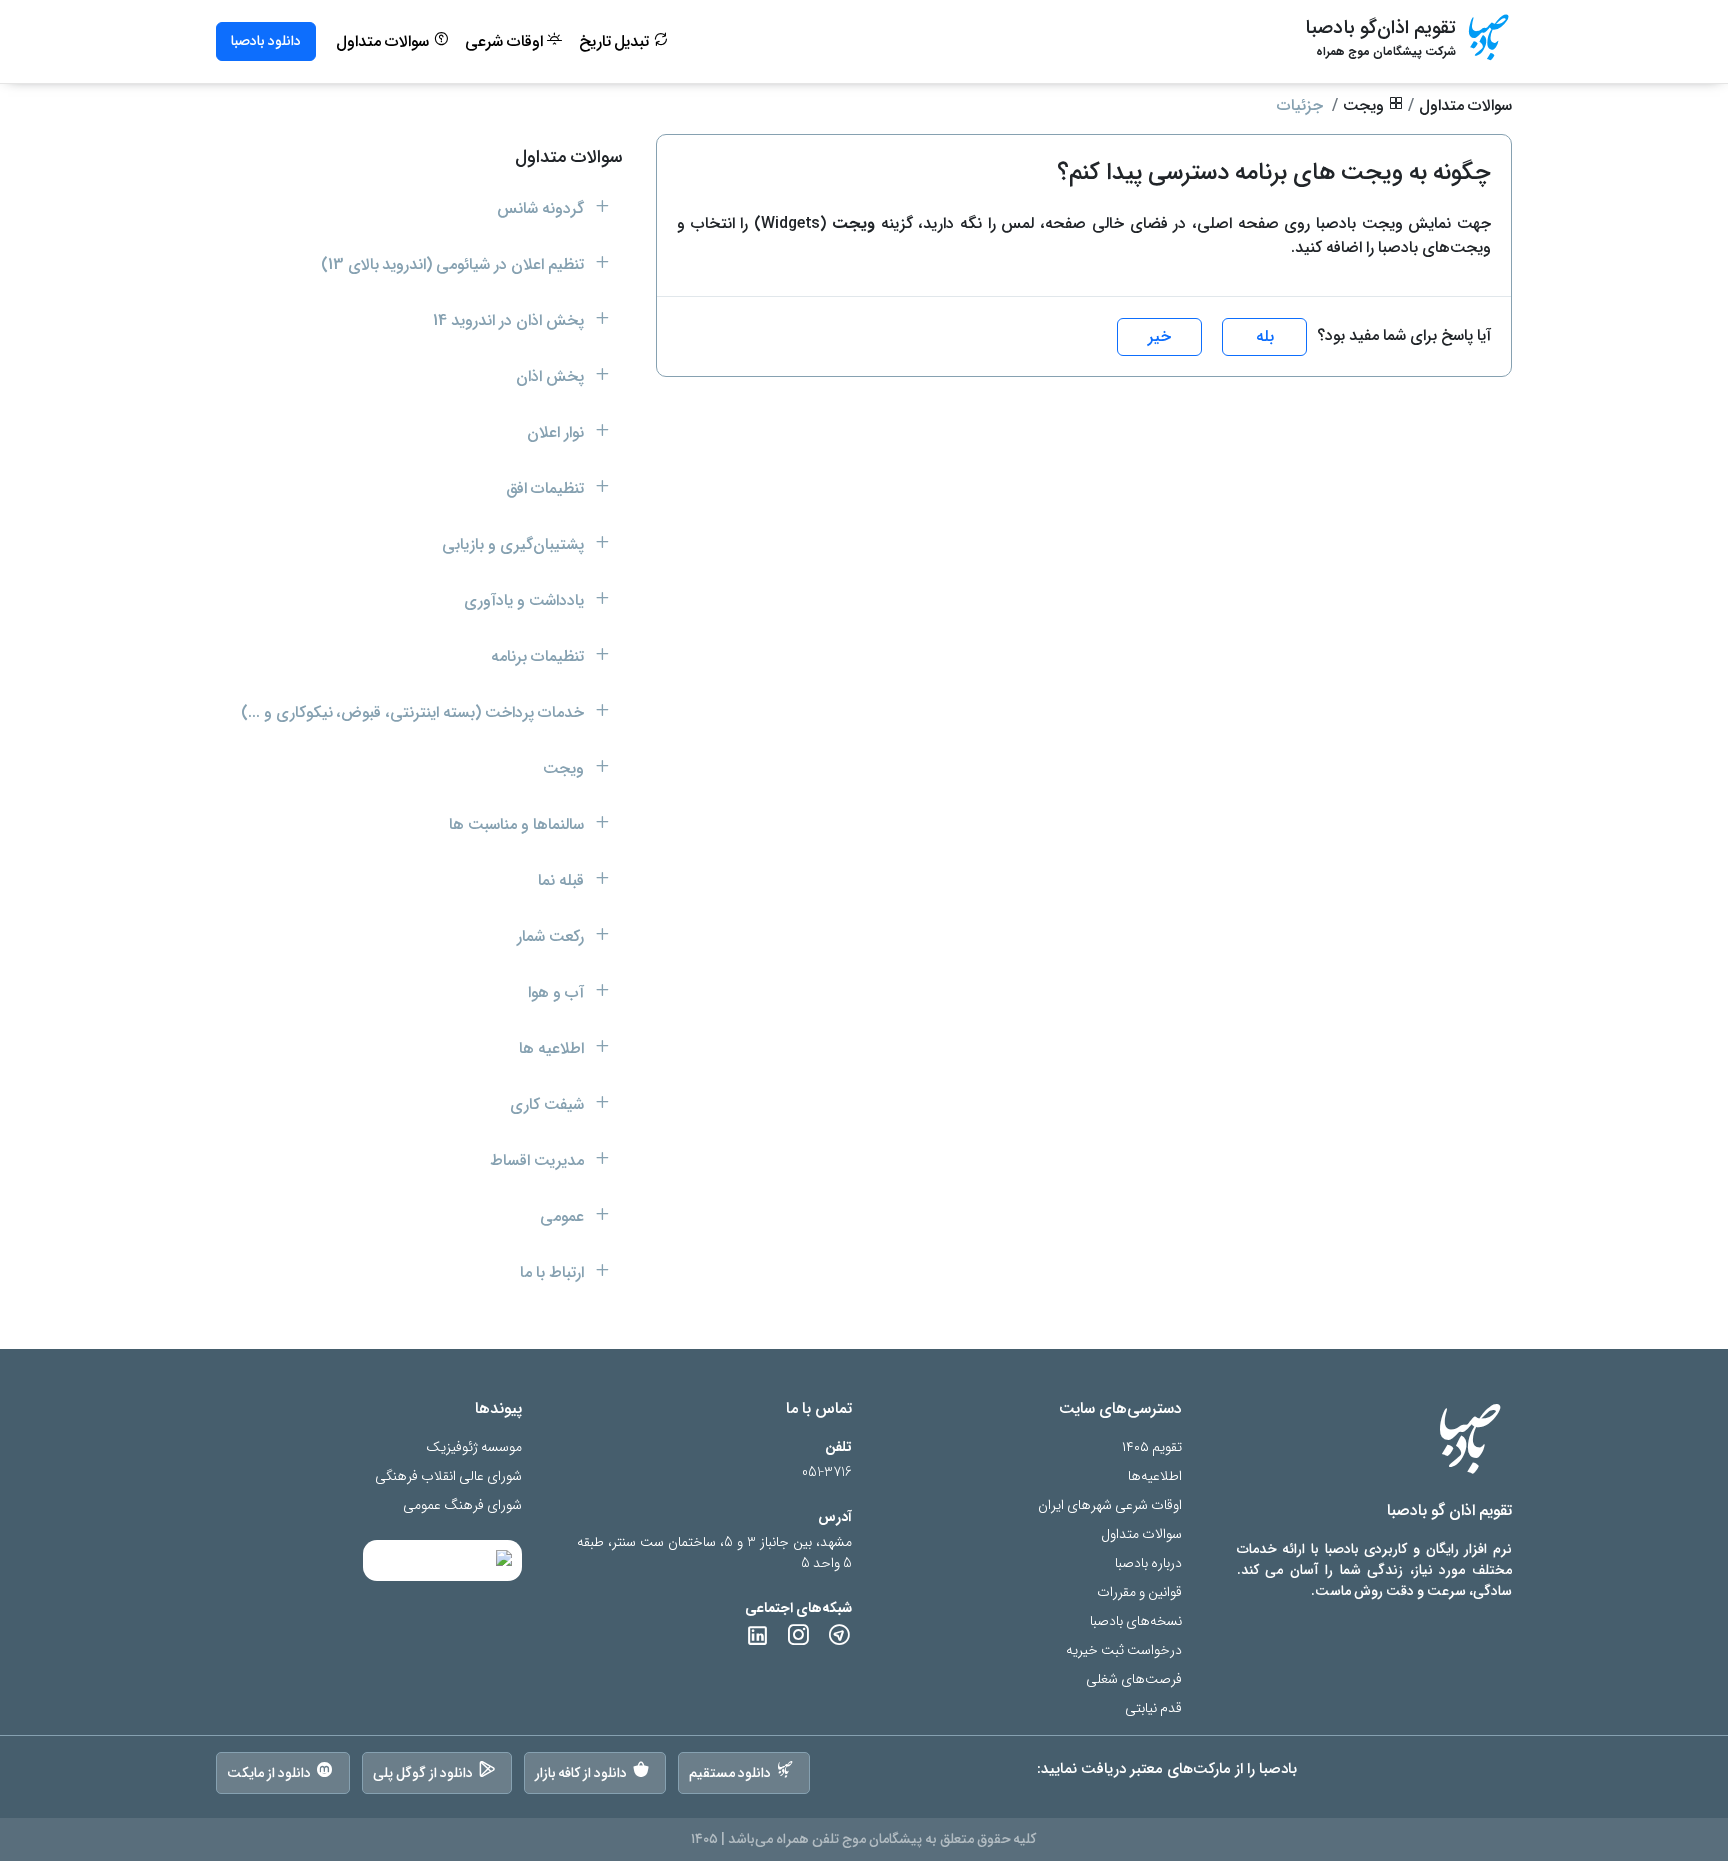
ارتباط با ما (554, 1272)
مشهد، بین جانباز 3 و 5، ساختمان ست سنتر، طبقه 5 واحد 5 (714, 1553)
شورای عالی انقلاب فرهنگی (448, 1476)
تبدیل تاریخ (616, 42)
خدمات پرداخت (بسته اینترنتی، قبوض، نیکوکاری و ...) (414, 712)
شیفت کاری (549, 1104)
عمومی (564, 1216)
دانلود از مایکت (269, 1773)
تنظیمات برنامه (539, 656)
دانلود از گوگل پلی (423, 1773)
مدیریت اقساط (539, 1160)
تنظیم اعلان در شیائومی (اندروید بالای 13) (454, 264)
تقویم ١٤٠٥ (1152, 1447)
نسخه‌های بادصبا (1136, 1621)
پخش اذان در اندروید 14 (510, 320)
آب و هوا (558, 992)
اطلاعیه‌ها (1155, 1476)
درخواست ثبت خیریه (1124, 1650)
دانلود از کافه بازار (581, 1773)
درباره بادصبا (1148, 1563)
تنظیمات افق (547, 488)
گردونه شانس (542, 208)
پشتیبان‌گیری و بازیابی (515, 544)
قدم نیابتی (1153, 1708)
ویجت (1365, 105)
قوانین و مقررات (1139, 1592)
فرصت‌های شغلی (1134, 1679)
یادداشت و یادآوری (526, 600)
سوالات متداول (384, 42)
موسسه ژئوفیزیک (474, 1447)
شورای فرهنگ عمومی (462, 1505)
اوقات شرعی (506, 42)
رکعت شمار (552, 936)
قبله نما (563, 880)
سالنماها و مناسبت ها (518, 824)
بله (1265, 336)
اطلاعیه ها (553, 1048)
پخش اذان (552, 376)
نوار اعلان (557, 432)
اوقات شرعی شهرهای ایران (1110, 1505)
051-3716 (827, 1472)
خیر (1159, 336)
